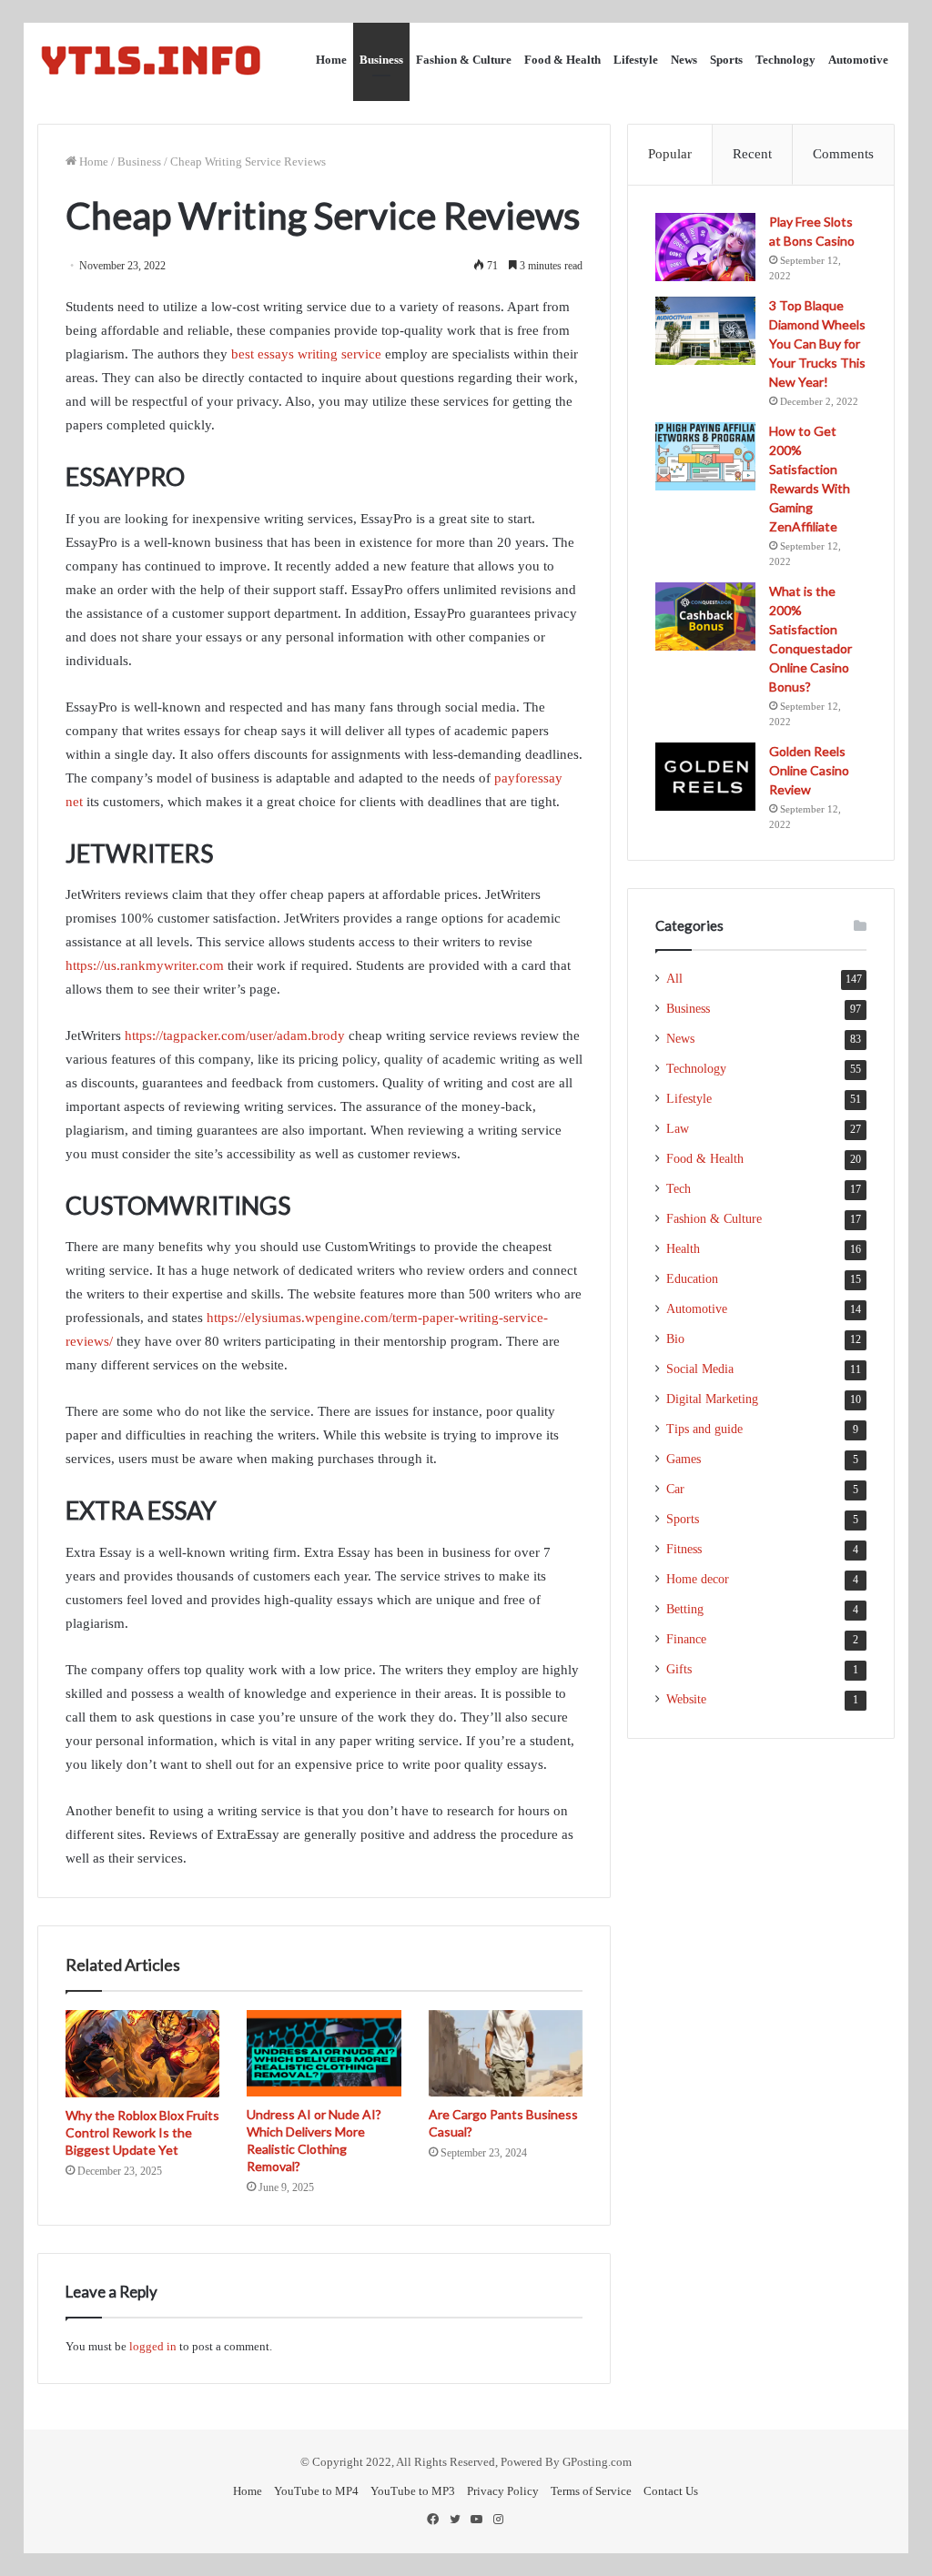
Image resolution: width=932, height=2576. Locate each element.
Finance (686, 1639)
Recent (752, 154)
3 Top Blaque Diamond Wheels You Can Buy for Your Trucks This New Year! (817, 343)
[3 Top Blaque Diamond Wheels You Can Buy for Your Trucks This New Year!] (705, 331)
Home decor (698, 1579)
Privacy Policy (503, 2491)
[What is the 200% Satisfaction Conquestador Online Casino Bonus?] (705, 616)
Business (381, 60)
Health (683, 1249)
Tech (679, 1189)
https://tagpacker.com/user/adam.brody (235, 1035)
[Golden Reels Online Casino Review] (705, 777)
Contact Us (671, 2491)
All (674, 979)
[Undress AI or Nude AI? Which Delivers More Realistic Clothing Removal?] (324, 2054)
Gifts (679, 1669)
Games (684, 1459)
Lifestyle (636, 60)
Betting (685, 1609)
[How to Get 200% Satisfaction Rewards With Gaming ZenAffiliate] (705, 456)
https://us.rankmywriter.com (145, 965)
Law (678, 1129)
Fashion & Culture (464, 60)
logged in (153, 2346)
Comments (843, 154)
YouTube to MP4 (316, 2491)
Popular (670, 154)
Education (692, 1279)
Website (686, 1699)
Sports (726, 60)
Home (331, 60)
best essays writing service (306, 354)
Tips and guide (704, 1429)
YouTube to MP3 (413, 2491)
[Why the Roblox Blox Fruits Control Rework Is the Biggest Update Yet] (143, 2054)
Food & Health (562, 60)
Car (675, 1489)
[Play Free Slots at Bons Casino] (705, 247)
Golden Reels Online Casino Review (809, 770)
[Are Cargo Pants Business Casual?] (506, 2054)
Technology (785, 60)
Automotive (858, 60)
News (684, 60)
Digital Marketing (712, 1399)
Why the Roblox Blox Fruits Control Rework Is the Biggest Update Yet (142, 2132)
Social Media (700, 1369)
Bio (675, 1339)
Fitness (684, 1549)
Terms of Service (591, 2491)
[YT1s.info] (151, 60)
